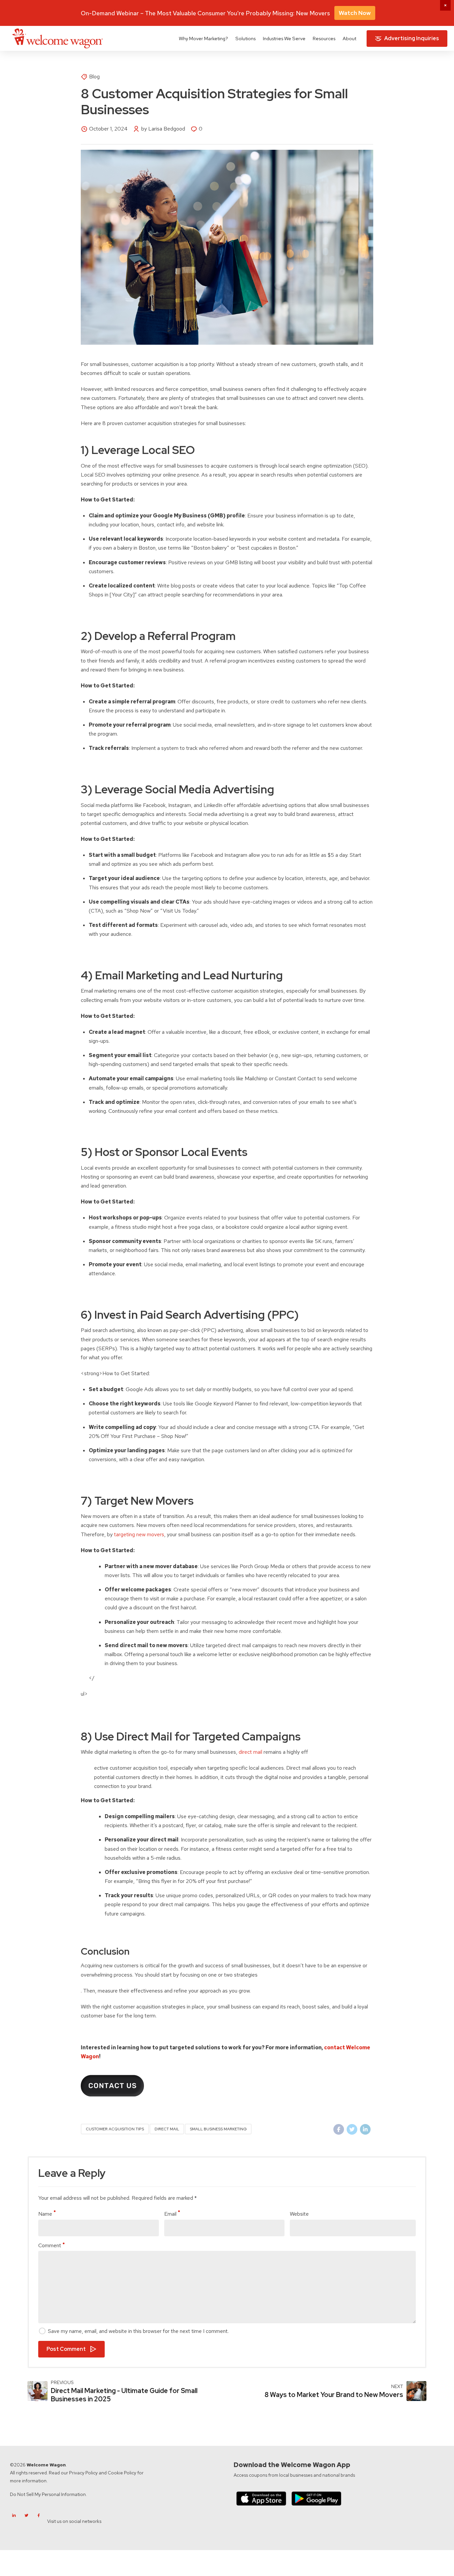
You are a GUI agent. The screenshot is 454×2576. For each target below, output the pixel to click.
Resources (324, 38)
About (349, 38)
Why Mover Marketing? (203, 38)
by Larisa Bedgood (163, 129)
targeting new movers (139, 1534)
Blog (94, 77)
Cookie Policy (122, 2473)
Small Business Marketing (218, 2129)
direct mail (250, 1752)
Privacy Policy (83, 2473)
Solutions (245, 38)
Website (299, 2214)
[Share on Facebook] (339, 2129)
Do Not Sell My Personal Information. (48, 2494)
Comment (50, 2245)
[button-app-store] (261, 2498)
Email (170, 2214)
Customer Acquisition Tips (115, 2129)
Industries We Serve (284, 38)
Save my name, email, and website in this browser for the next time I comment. (138, 2331)
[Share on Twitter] (352, 2129)
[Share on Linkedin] (365, 2129)
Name (45, 2214)
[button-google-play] (316, 2498)
